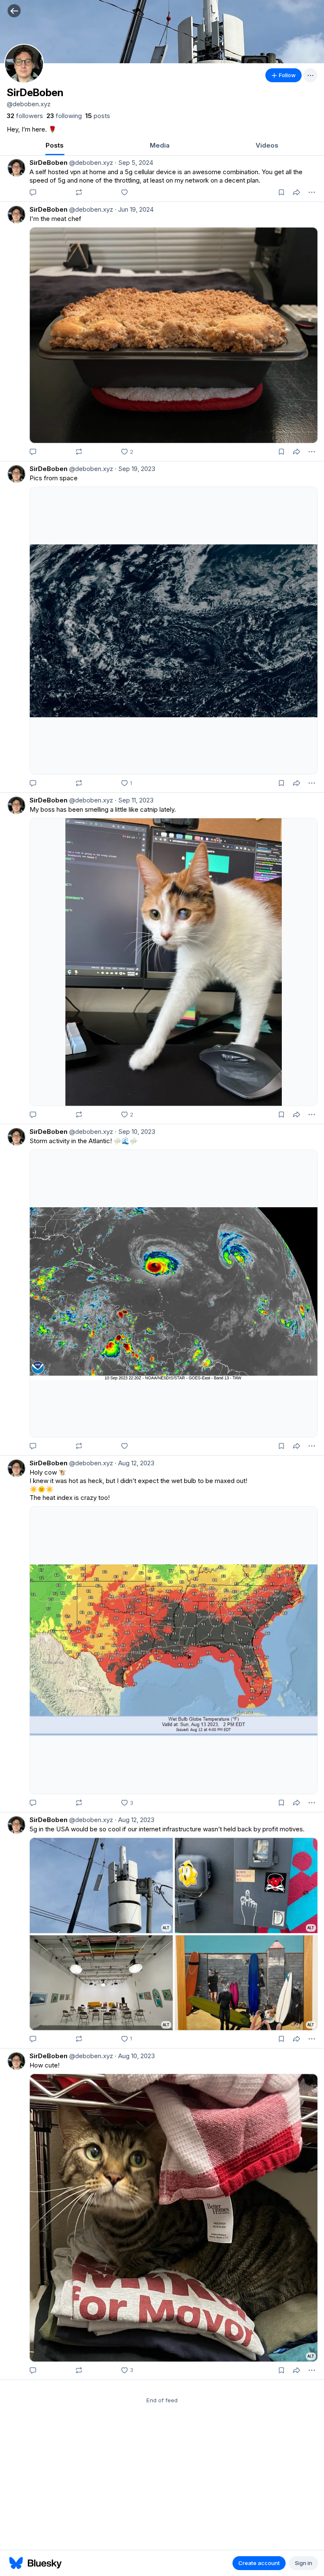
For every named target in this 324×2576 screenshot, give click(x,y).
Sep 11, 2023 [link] (134, 800)
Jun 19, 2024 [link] (134, 209)
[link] (25, 116)
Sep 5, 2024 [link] (134, 163)
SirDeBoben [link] (49, 163)
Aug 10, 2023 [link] (135, 2056)
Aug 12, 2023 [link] (135, 1463)
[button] (14, 11)
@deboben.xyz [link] (90, 163)
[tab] (55, 146)
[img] (162, 32)
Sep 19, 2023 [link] (135, 469)
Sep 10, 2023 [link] (135, 1132)
